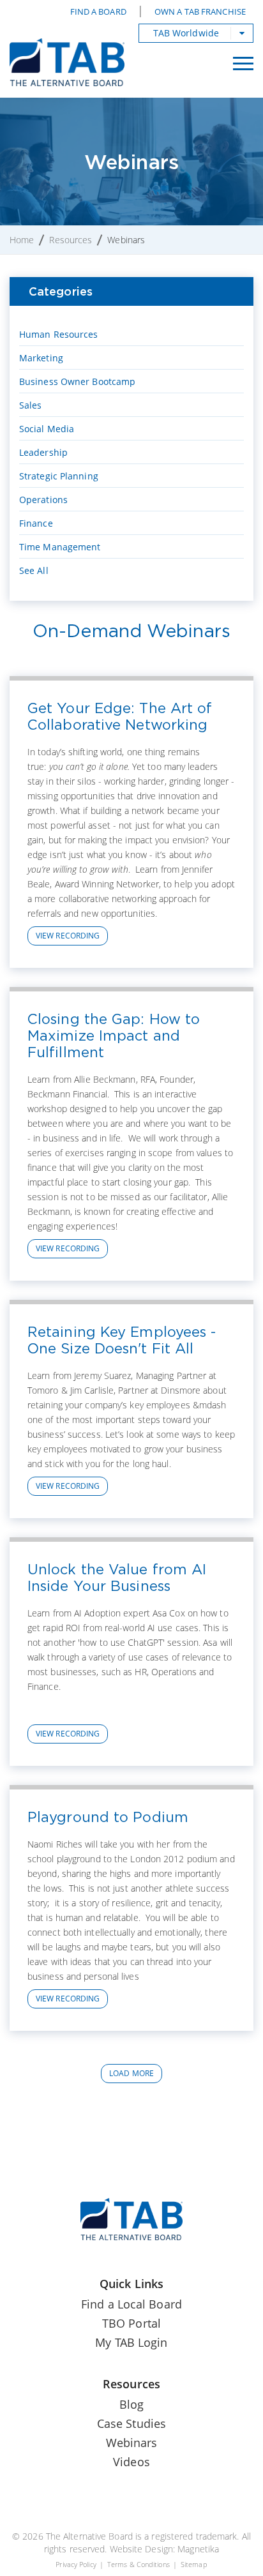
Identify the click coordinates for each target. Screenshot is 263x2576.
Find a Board (98, 11)
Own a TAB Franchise (200, 11)
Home (22, 240)
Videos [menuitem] (131, 2462)
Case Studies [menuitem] (131, 2423)
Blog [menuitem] (131, 2404)
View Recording (68, 936)
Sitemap (194, 2564)
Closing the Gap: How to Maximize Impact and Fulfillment (114, 1036)
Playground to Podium (108, 1817)
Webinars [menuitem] (132, 2443)
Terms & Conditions (139, 2564)
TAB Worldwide (186, 33)
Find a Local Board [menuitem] (131, 2304)
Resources (71, 240)
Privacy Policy (76, 2564)
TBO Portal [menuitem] (131, 2323)
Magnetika (198, 2549)
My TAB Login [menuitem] (131, 2342)
